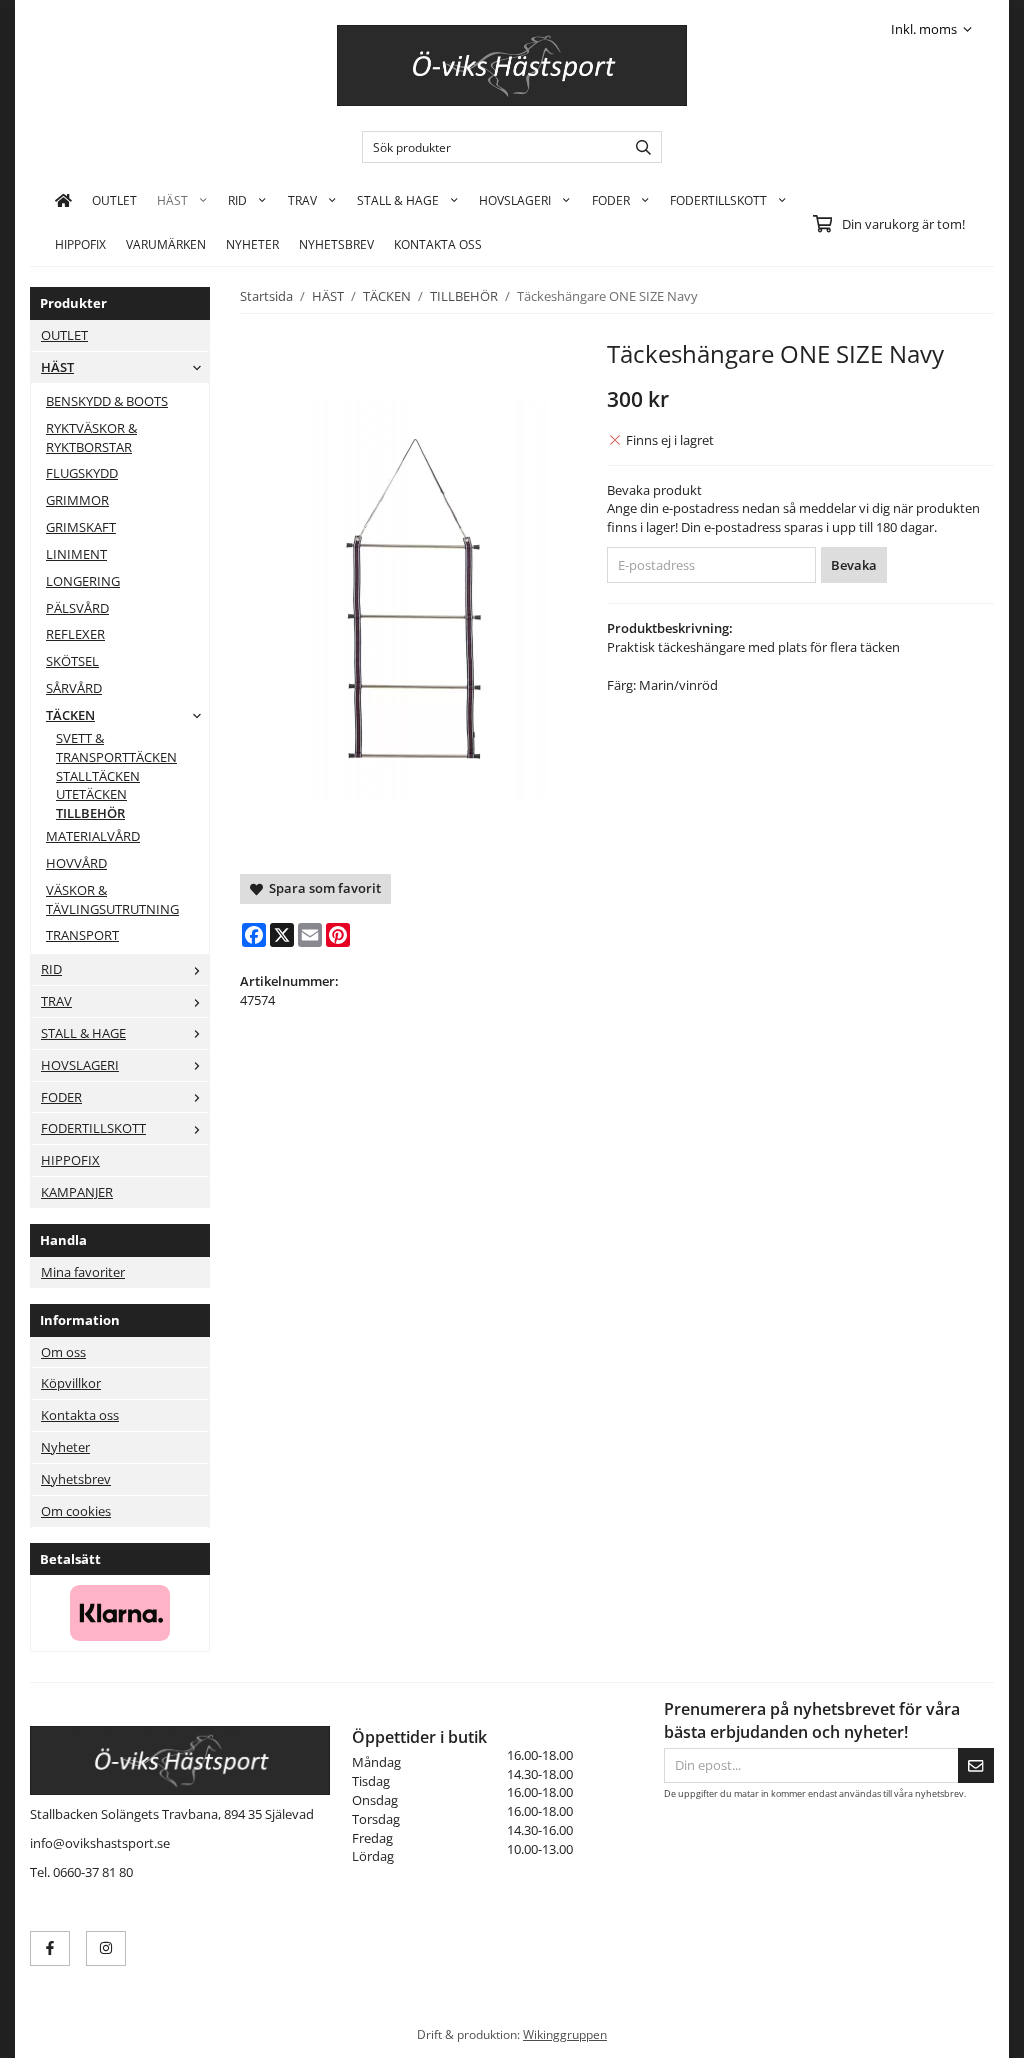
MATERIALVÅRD (93, 836)
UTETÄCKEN (91, 794)
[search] (638, 147)
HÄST (172, 200)
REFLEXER (75, 634)
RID (237, 200)
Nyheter (252, 244)
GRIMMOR (77, 500)
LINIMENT (76, 554)
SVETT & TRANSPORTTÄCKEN (116, 747)
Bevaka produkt (654, 490)
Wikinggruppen (565, 2034)
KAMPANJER (77, 1192)
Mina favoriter (83, 1272)
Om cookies (76, 1511)
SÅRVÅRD (74, 688)
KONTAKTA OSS (438, 244)
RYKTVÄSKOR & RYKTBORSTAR (91, 437)
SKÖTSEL (72, 661)
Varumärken (166, 244)
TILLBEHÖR (90, 813)
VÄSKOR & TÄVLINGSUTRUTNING (112, 899)
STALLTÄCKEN (98, 776)
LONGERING (83, 581)
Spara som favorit (322, 888)
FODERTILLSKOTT (718, 200)
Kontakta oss (80, 1415)
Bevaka (854, 565)
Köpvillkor (71, 1383)
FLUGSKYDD (82, 473)
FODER (611, 200)
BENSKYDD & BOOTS (107, 401)
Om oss (63, 1352)
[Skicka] (976, 1765)
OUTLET (114, 200)
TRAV (302, 200)
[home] (63, 200)
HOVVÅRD (76, 863)
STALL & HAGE (398, 200)
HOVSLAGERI (515, 200)
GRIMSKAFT (81, 527)
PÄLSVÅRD (77, 608)
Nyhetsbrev (336, 244)
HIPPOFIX (80, 244)
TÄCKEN (70, 715)
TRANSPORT (82, 935)
